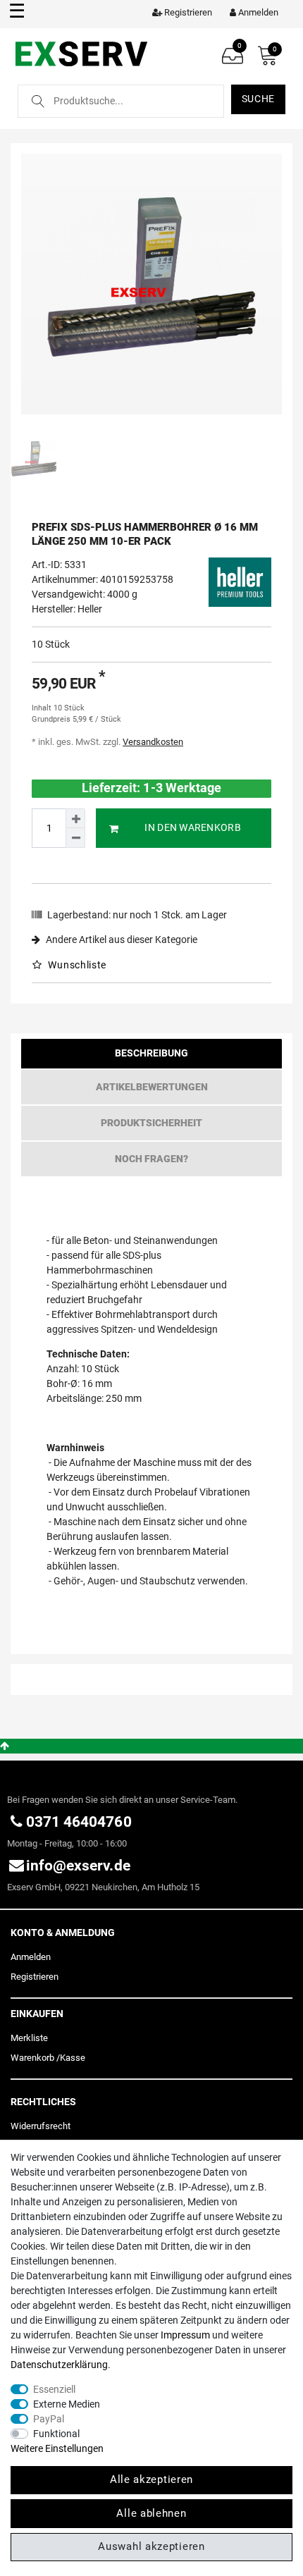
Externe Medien (67, 2404)
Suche (259, 99)
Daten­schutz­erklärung (59, 2365)
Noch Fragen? (151, 1159)
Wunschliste (76, 965)
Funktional (56, 2434)
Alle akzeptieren (151, 2479)
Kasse (73, 2058)
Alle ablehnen (151, 2513)
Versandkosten (153, 742)
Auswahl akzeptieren (151, 2546)
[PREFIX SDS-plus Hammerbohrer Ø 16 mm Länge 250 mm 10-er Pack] (151, 284)
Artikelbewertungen (152, 1087)
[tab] (151, 1057)
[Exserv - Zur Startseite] (83, 53)
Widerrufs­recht (41, 2126)
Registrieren (35, 1977)
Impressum (185, 2335)
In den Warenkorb (192, 827)
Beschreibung (151, 1053)
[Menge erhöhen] (75, 818)
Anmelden (31, 1957)
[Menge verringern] (75, 838)
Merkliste (29, 2038)
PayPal (49, 2419)
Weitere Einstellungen (57, 2448)
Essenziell (54, 2389)
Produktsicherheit (151, 1123)
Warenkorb (32, 2058)
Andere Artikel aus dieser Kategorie (120, 939)
